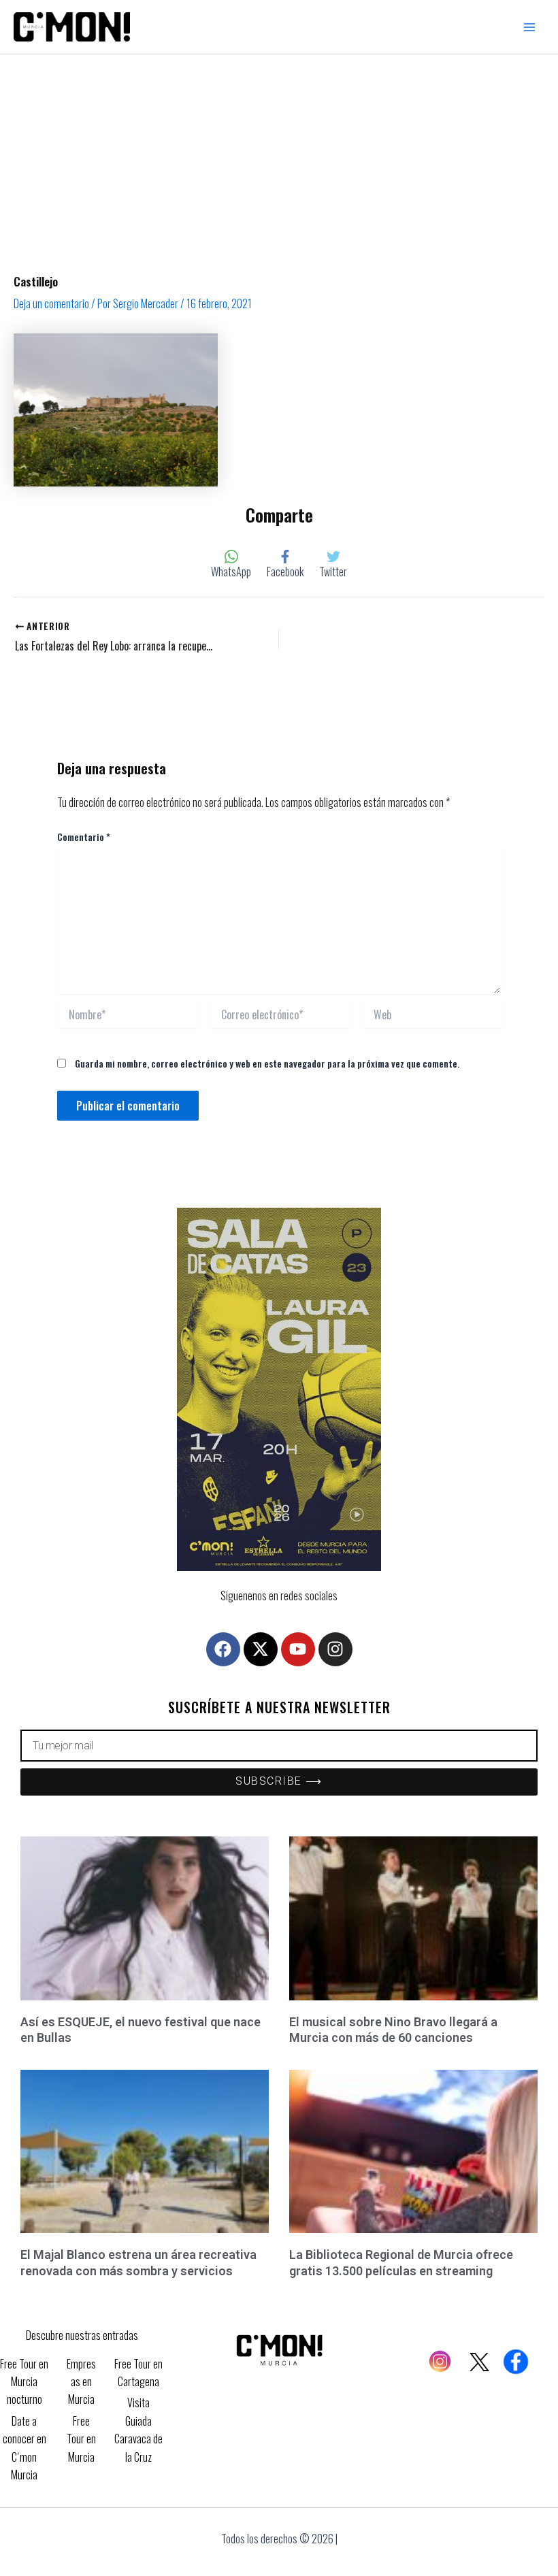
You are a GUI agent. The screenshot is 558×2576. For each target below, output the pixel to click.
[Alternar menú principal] (529, 27)
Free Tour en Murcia (81, 2439)
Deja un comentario (51, 303)
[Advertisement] (279, 156)
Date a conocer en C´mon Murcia (24, 2448)
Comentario (84, 837)
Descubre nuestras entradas (82, 2335)
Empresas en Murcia (81, 2382)
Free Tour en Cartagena (138, 2373)
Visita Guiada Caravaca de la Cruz (138, 2429)
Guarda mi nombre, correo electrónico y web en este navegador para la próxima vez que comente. (267, 1063)
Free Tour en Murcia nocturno (24, 2382)
